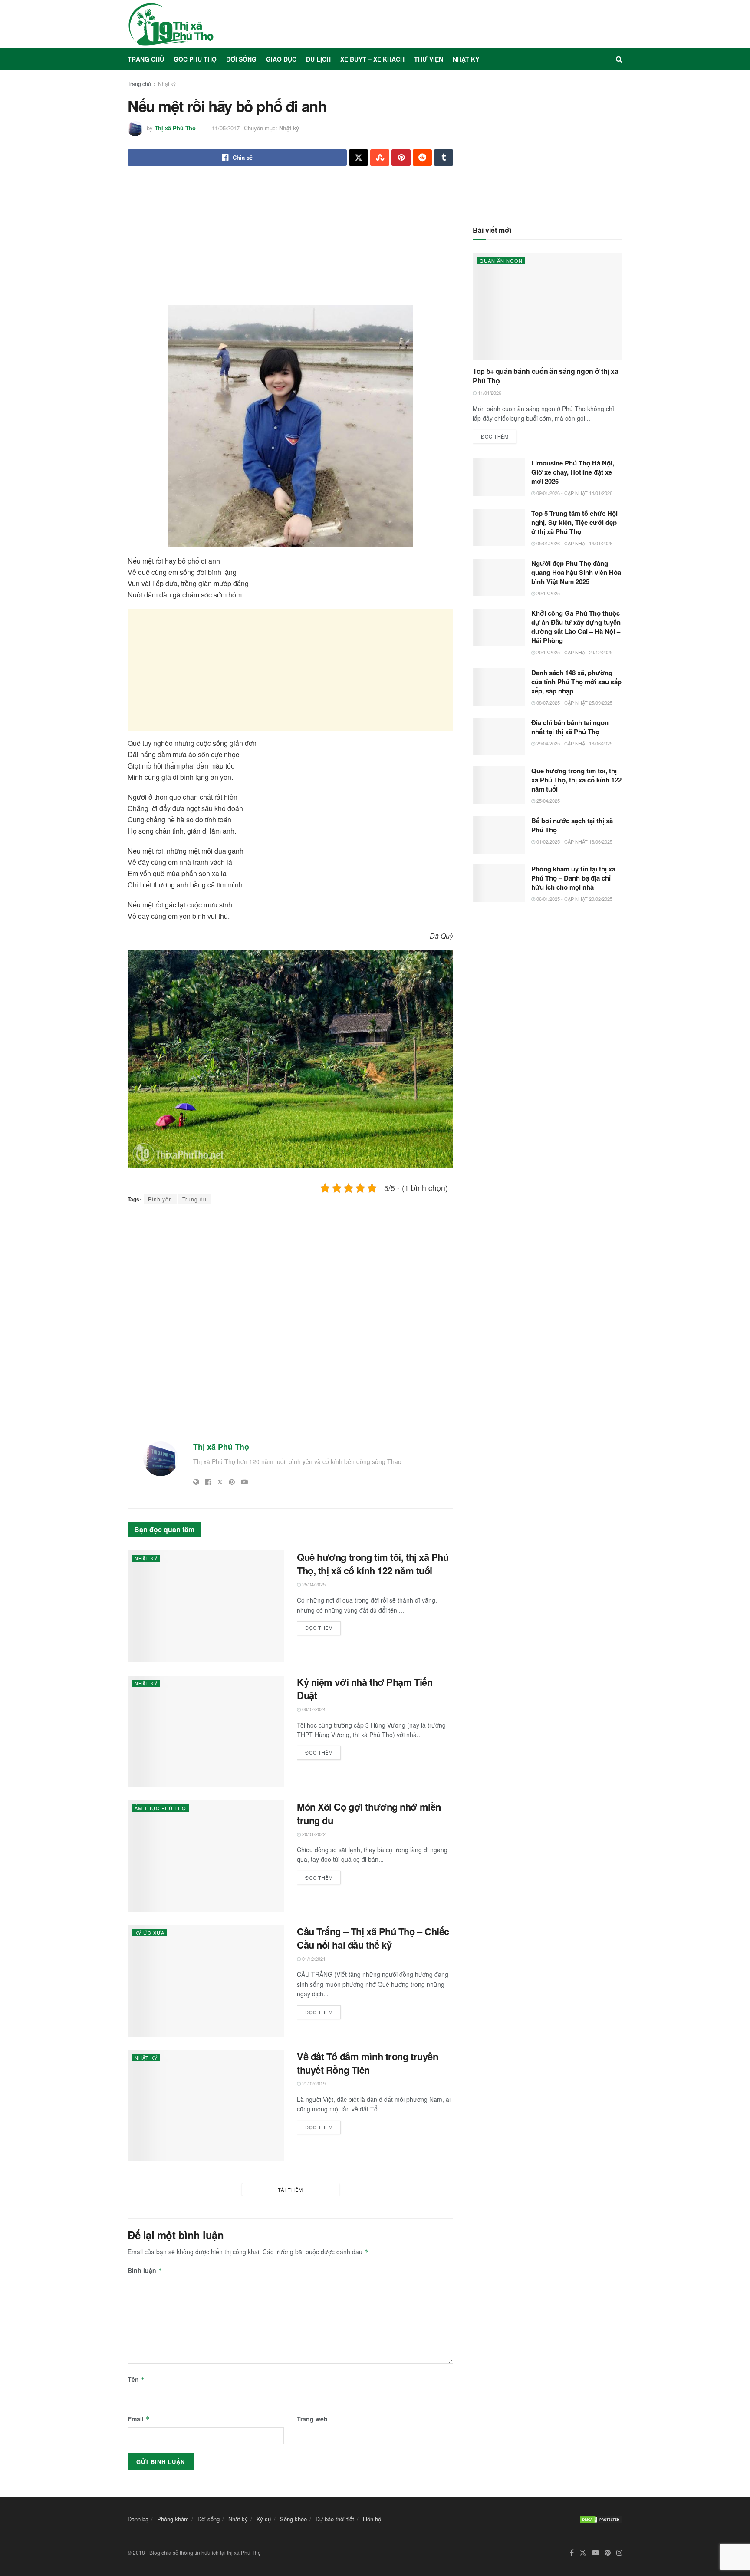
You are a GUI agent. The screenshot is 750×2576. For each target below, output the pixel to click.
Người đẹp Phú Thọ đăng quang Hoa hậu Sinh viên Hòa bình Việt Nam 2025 (576, 572)
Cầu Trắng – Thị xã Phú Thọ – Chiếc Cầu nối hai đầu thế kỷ (373, 1938)
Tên (136, 2379)
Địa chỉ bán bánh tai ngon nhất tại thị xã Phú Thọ (570, 727)
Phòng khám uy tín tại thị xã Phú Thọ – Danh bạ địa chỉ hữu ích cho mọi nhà (573, 878)
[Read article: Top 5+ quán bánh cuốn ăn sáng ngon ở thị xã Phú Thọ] (548, 306)
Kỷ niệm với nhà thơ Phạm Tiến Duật (365, 1689)
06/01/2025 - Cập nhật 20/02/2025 (574, 899)
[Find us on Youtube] (595, 2553)
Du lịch (318, 59)
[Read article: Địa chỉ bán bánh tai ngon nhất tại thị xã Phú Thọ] (499, 737)
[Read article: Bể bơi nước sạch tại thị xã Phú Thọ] (499, 835)
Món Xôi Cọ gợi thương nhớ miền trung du (369, 1813)
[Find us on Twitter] (583, 2553)
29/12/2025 (548, 593)
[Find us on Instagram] (619, 2553)
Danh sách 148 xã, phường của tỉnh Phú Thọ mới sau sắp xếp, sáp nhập (576, 682)
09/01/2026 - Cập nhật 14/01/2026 (574, 493)
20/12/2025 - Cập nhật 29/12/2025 (574, 652)
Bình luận (145, 2270)
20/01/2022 (313, 1834)
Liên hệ (372, 2519)
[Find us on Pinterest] (608, 2553)
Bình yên (160, 1199)
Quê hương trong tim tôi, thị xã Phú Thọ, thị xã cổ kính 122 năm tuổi (373, 1564)
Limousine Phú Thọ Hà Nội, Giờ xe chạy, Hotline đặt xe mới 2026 (573, 472)
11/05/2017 (226, 128)
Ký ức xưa (150, 1933)
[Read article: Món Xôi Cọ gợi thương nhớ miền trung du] (206, 1856)
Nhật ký (466, 59)
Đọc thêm (323, 1626)
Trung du (194, 1199)
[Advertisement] (290, 242)
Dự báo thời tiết (335, 2519)
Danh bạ (138, 2519)
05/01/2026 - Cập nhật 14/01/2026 (574, 543)
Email (139, 2419)
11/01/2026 (489, 393)
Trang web (312, 2419)
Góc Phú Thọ (195, 59)
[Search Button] (619, 59)
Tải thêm (290, 2190)
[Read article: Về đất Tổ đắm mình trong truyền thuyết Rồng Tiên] (206, 2106)
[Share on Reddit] (422, 158)
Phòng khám (173, 2519)
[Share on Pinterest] (401, 158)
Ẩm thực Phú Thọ (160, 1808)
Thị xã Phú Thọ (175, 128)
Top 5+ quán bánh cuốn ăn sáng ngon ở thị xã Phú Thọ (545, 376)
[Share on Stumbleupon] (380, 158)
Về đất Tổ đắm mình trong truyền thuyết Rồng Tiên (367, 2063)
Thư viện (429, 59)
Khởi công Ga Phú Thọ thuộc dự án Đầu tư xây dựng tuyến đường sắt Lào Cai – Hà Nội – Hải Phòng (576, 627)
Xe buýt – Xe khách (372, 59)
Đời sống (241, 59)
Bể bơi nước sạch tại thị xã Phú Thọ (572, 825)
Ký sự (264, 2519)
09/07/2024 (313, 1709)
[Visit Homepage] (171, 24)
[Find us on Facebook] (572, 2553)
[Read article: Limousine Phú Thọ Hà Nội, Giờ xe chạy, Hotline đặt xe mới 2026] (499, 477)
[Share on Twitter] (359, 158)
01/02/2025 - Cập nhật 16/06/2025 (574, 841)
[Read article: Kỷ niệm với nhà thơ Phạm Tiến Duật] (206, 1731)
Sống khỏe (293, 2519)
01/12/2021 (313, 1959)
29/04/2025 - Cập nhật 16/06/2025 (574, 743)
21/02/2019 (313, 2083)
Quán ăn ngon (501, 261)
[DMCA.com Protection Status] (601, 2519)
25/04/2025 (313, 1584)
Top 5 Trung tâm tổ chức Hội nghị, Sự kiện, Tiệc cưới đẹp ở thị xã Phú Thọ (574, 522)
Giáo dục (281, 59)
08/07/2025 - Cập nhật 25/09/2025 (574, 703)
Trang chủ (146, 59)
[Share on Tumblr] (444, 158)
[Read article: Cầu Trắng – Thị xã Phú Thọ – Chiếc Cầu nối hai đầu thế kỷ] (206, 1981)
